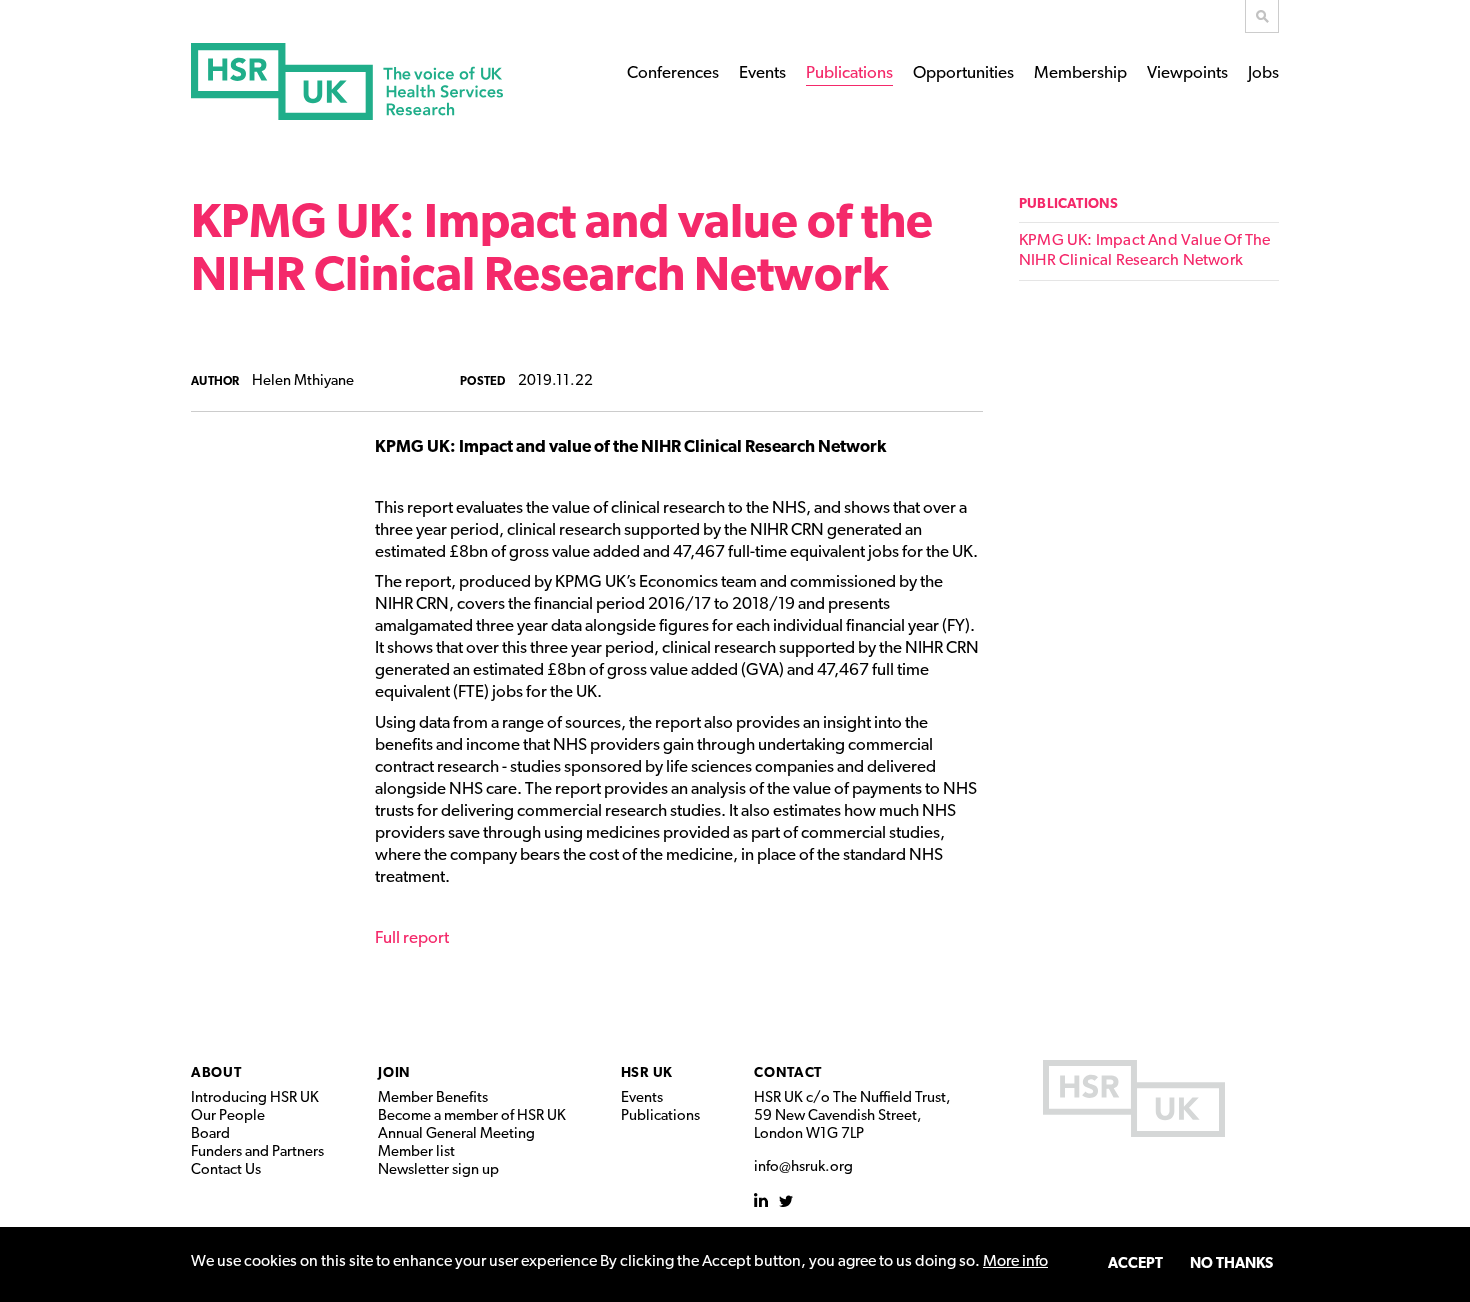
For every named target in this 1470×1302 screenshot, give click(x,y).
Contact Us (226, 1170)
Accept (1135, 1264)
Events (762, 73)
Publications (849, 73)
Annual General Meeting (456, 1134)
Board (210, 1134)
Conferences (673, 73)
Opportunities (963, 73)
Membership (1080, 73)
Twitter (786, 1200)
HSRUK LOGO (1134, 1098)
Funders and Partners (257, 1152)
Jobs (1263, 73)
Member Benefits (433, 1098)
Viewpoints (1187, 73)
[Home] (347, 81)
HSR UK (647, 1073)
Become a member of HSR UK (472, 1116)
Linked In (761, 1200)
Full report (412, 938)
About (216, 1073)
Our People (228, 1116)
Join (394, 1073)
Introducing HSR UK (255, 1098)
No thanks (1231, 1264)
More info (1015, 1262)
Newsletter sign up (438, 1170)
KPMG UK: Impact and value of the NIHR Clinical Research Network (1144, 251)
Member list (416, 1152)
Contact (788, 1073)
